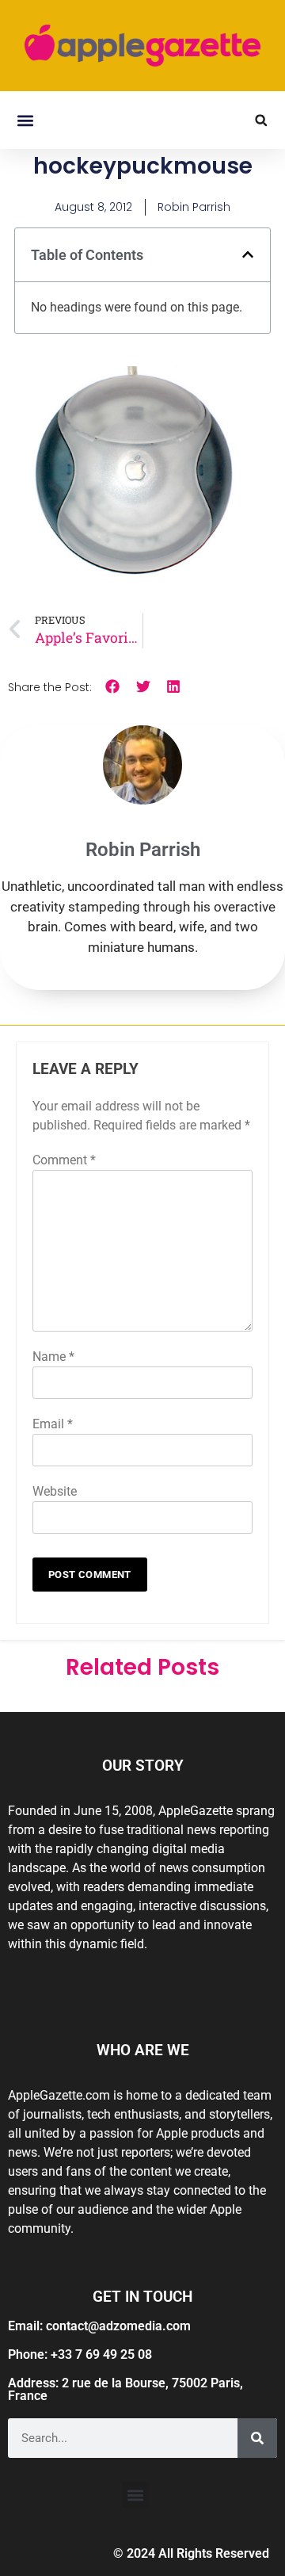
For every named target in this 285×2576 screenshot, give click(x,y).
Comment (64, 1160)
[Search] (257, 2438)
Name (53, 1357)
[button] (25, 120)
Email (53, 1424)
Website (55, 1491)
